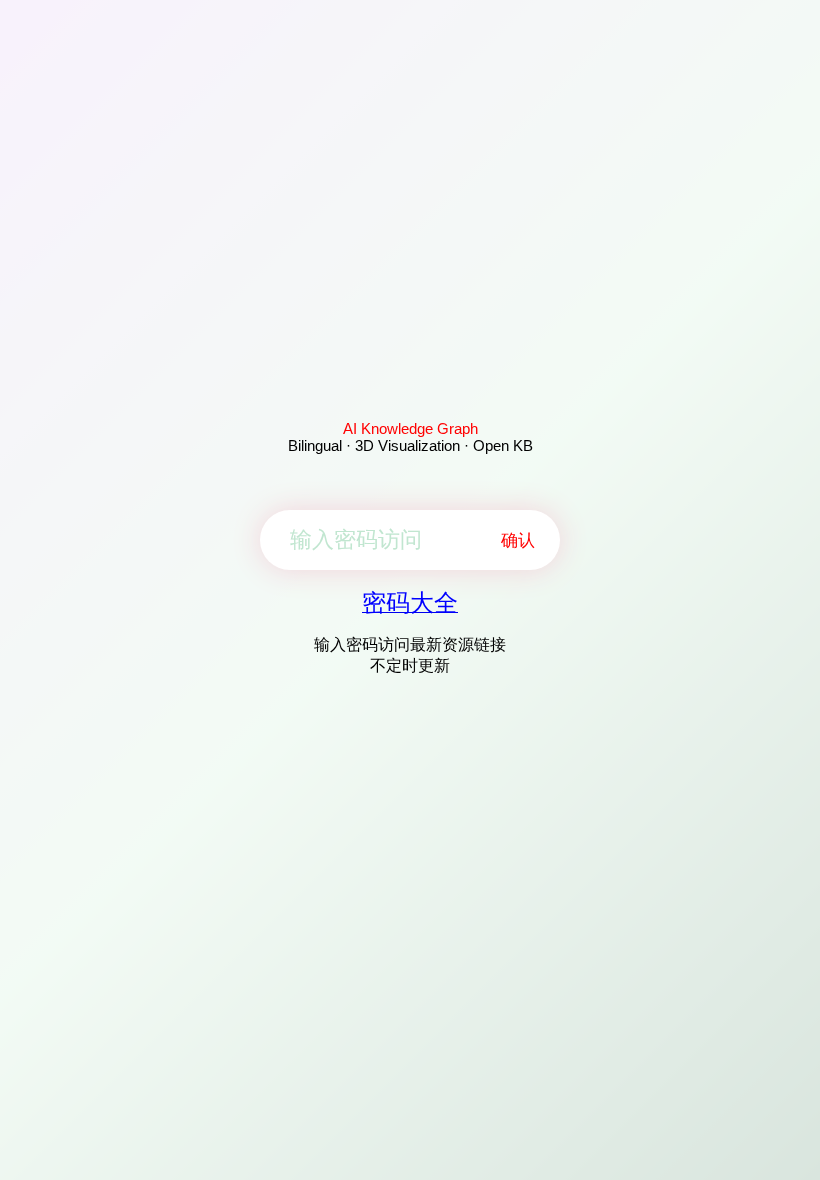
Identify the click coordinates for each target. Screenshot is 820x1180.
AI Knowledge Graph (410, 428)
